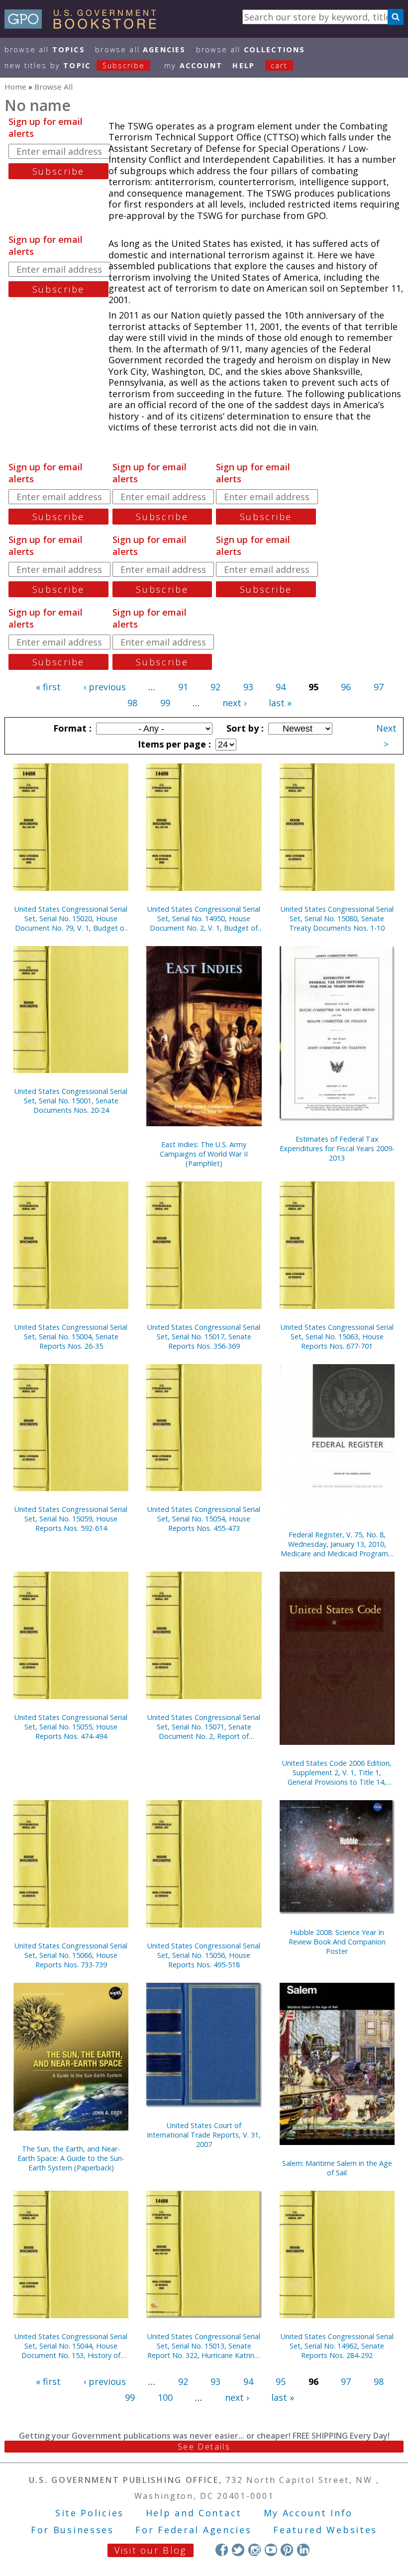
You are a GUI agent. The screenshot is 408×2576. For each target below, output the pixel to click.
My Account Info (308, 2513)
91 (183, 687)
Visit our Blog (151, 2550)
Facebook (222, 2550)
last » (280, 703)
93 (248, 687)
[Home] (85, 25)
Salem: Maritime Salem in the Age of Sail (337, 2168)
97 (379, 687)
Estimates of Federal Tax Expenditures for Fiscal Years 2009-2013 (337, 1148)
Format (71, 728)
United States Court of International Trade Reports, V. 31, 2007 (204, 2135)
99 (165, 703)
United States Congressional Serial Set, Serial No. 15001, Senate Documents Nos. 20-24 (71, 1101)
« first (48, 687)
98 (132, 703)
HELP (244, 65)
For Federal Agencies (193, 2530)
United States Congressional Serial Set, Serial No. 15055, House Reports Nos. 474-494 (71, 1727)
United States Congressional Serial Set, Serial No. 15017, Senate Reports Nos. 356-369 (204, 1337)
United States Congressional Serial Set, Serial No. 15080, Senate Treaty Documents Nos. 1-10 (337, 918)
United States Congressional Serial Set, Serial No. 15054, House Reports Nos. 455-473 (204, 1519)
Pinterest (287, 2550)
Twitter (238, 2550)
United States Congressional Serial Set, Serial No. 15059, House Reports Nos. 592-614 (71, 1519)
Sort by (244, 728)
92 (215, 687)
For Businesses (72, 2530)
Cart (279, 65)
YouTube (271, 2550)
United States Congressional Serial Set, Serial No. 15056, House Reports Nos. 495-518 (204, 1955)
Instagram (255, 2550)
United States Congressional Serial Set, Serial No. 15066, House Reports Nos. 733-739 (71, 1955)
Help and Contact (194, 2513)
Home (15, 87)
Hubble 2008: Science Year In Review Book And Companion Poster (337, 1942)
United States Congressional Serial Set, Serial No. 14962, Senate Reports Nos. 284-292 (337, 2346)
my (193, 65)
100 (165, 2397)
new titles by (75, 65)
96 (346, 687)
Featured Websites (325, 2530)
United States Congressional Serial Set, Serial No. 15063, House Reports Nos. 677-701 (337, 1337)
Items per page (173, 744)
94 (281, 687)
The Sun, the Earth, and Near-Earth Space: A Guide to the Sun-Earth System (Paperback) (71, 2158)
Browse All (45, 50)
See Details (204, 2447)
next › (234, 703)
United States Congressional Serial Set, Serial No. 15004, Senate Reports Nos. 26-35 (71, 1337)
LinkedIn (303, 2550)
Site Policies (90, 2513)
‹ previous (105, 687)
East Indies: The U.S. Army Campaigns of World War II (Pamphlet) (204, 1154)
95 (281, 2381)
